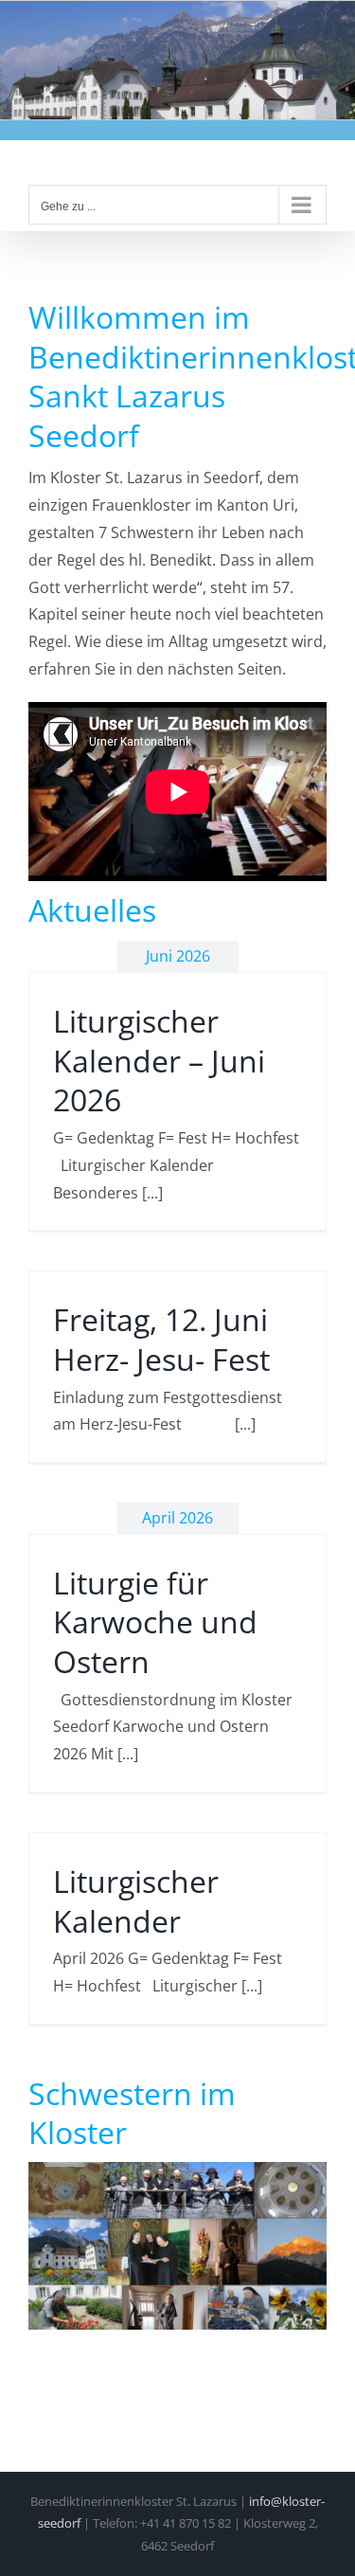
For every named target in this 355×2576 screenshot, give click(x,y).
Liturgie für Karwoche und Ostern (155, 1622)
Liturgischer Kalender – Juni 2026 (159, 1060)
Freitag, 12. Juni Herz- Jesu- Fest (161, 1339)
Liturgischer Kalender (136, 1901)
